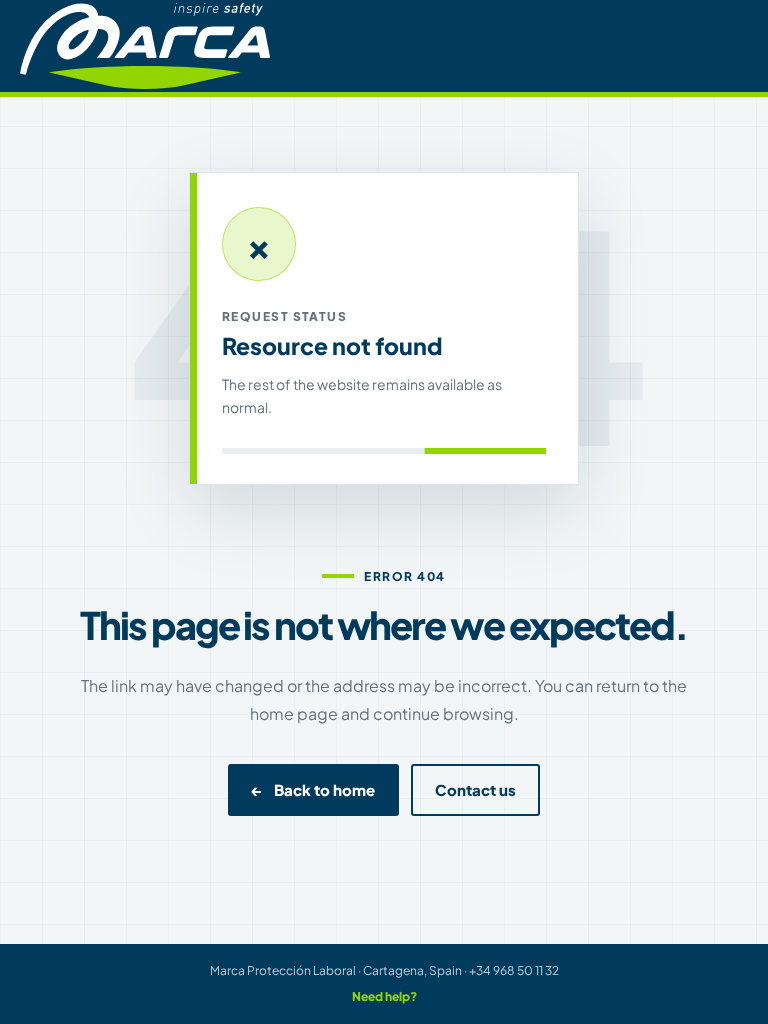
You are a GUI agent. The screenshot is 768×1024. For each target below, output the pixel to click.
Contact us (475, 790)
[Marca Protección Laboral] (145, 45)
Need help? (384, 996)
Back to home (313, 790)
